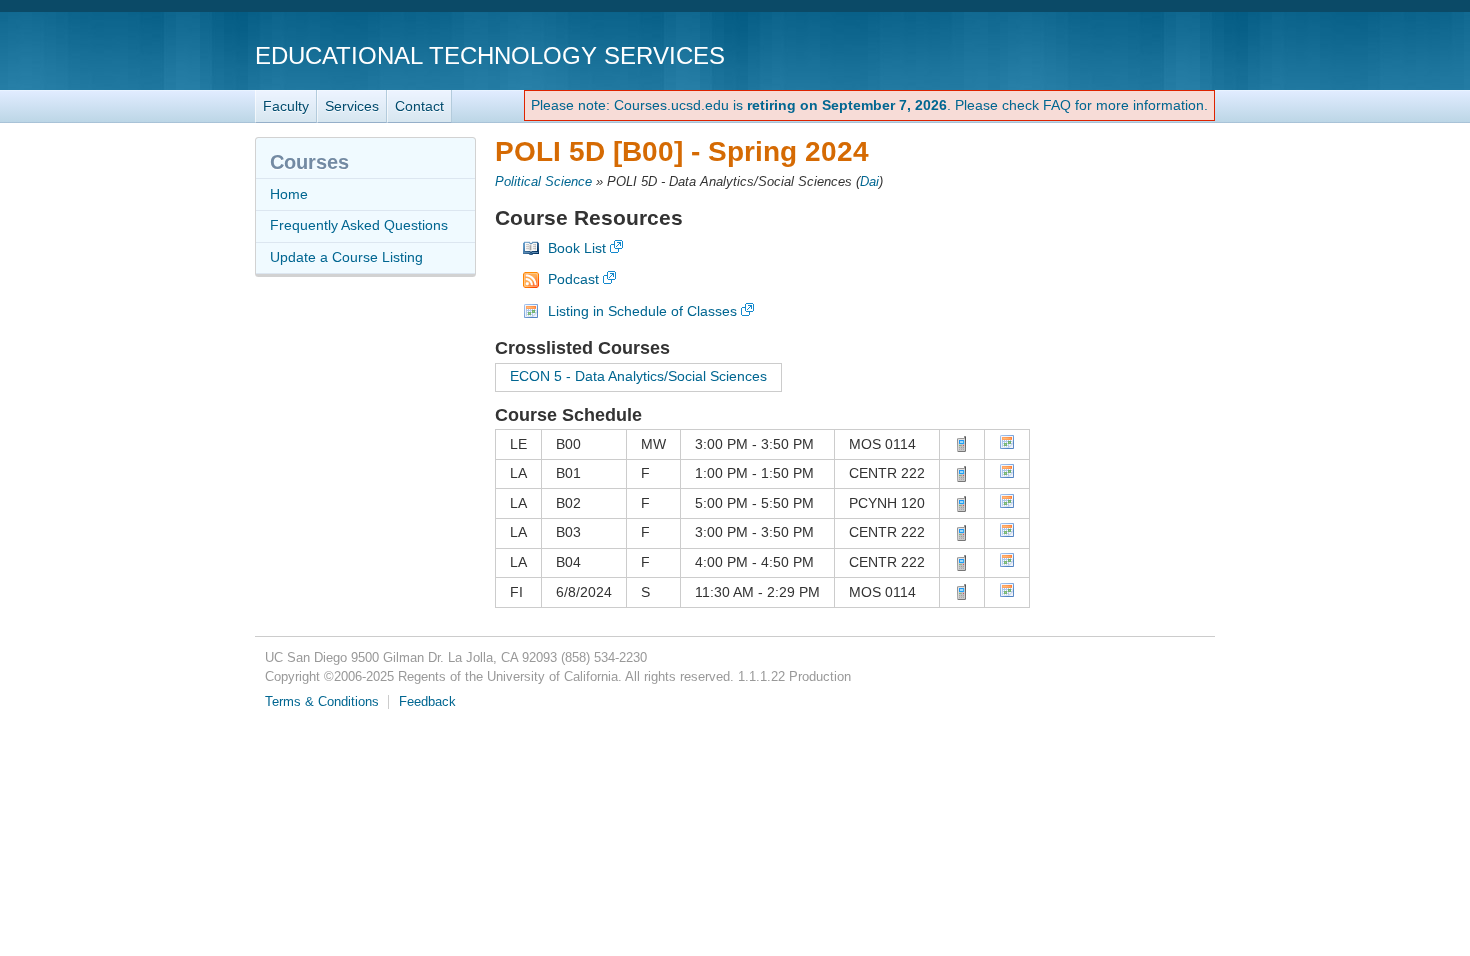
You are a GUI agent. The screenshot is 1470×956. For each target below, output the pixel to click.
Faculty (286, 106)
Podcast (573, 279)
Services (352, 106)
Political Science (543, 182)
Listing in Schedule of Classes (642, 311)
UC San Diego (1100, 54)
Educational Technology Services (490, 55)
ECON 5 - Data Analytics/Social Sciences (638, 376)
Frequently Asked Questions (359, 225)
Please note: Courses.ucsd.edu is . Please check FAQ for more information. (869, 105)
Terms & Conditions (322, 702)
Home (289, 194)
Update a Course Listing (346, 257)
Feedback (427, 702)
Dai (869, 182)
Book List (577, 248)
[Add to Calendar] (1007, 445)
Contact (419, 106)
